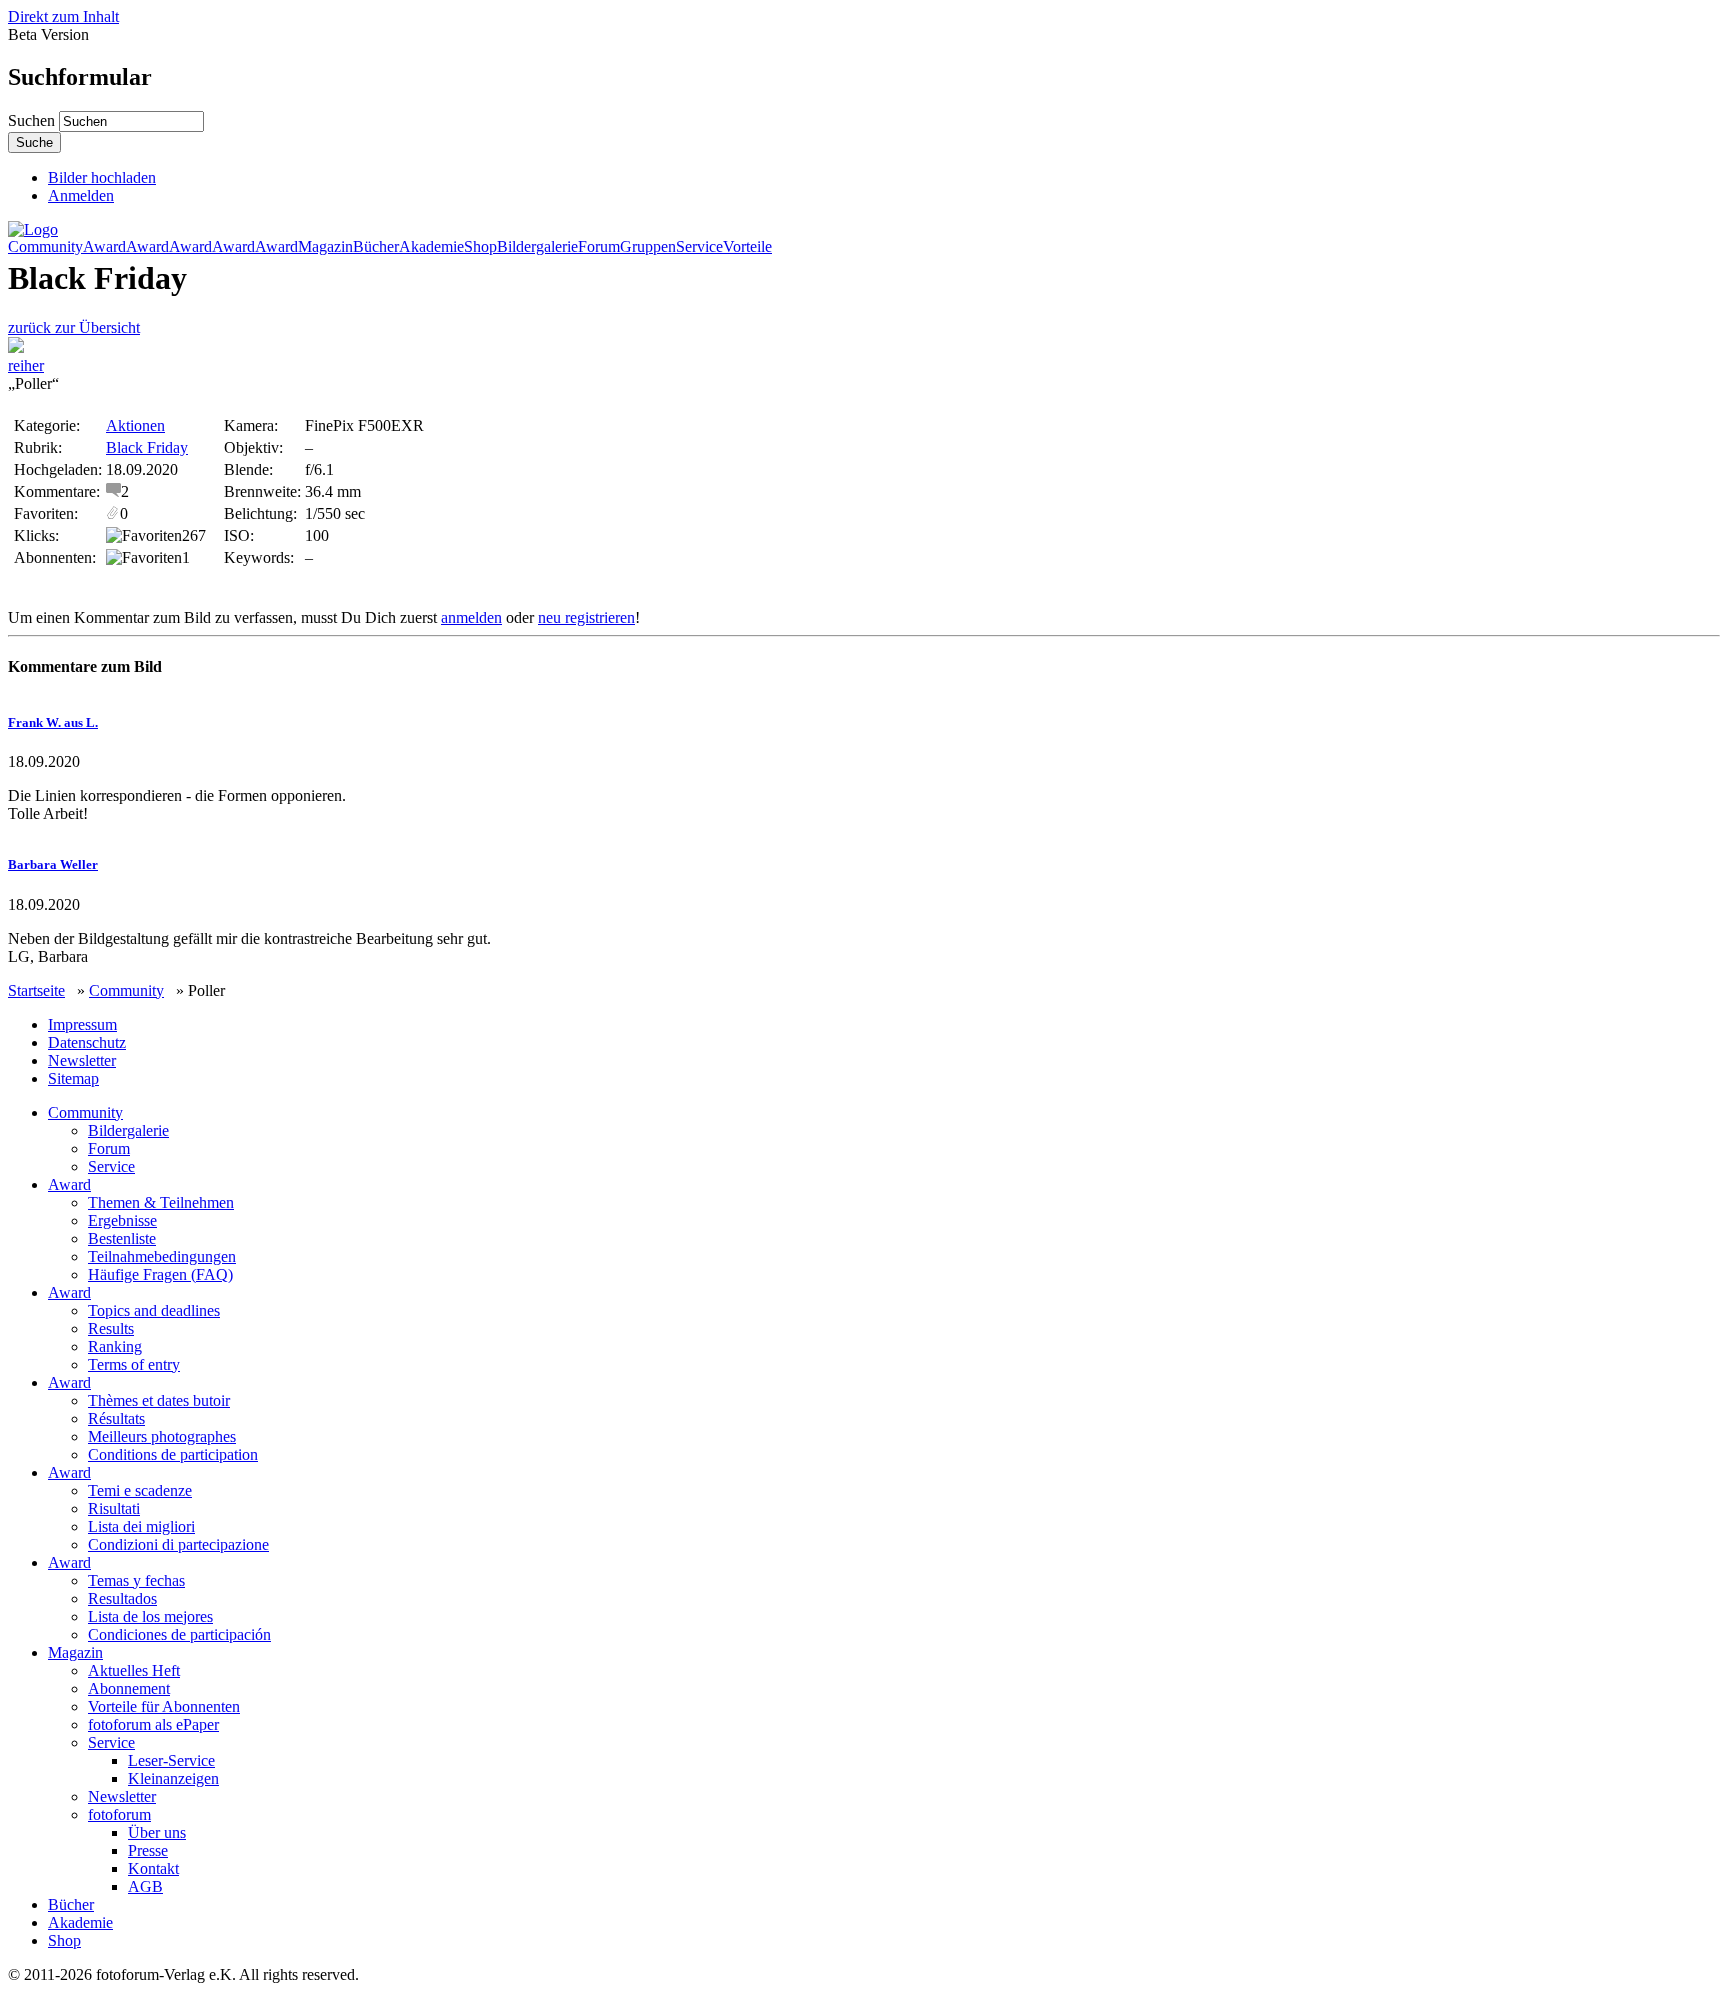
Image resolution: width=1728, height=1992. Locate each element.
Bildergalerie (537, 247)
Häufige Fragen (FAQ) (160, 1274)
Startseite (36, 990)
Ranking (115, 1346)
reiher (26, 365)
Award (104, 247)
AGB (145, 1886)
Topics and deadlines (154, 1310)
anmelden (471, 617)
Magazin (325, 247)
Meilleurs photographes (162, 1436)
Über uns (157, 1832)
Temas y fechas (136, 1580)
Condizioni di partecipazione (178, 1544)
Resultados (122, 1598)
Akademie (431, 247)
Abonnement (129, 1688)
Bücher (376, 247)
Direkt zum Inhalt (63, 16)
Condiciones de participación (179, 1634)
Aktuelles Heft (134, 1670)
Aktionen (135, 425)
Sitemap (73, 1078)
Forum (599, 247)
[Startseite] (33, 229)
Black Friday (147, 447)
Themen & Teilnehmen (161, 1202)
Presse (148, 1850)
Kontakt (153, 1868)
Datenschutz (87, 1042)
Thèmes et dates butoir (159, 1400)
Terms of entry (134, 1364)
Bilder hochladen (102, 177)
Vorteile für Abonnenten (164, 1706)
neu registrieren (586, 617)
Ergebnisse (122, 1220)
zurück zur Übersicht (74, 327)
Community (45, 247)
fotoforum (119, 1814)
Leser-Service (171, 1760)
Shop (480, 247)
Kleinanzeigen (173, 1778)
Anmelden (81, 195)
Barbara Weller (53, 864)
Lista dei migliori (141, 1526)
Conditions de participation (173, 1454)
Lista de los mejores (150, 1616)
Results (111, 1328)
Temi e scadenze (140, 1490)
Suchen (33, 120)
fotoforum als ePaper (153, 1724)
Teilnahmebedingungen (162, 1256)
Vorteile (747, 247)
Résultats (116, 1418)
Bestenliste (122, 1238)
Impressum (82, 1024)
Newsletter (82, 1060)
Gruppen (648, 247)
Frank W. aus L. (53, 722)
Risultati (114, 1508)
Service (699, 247)
